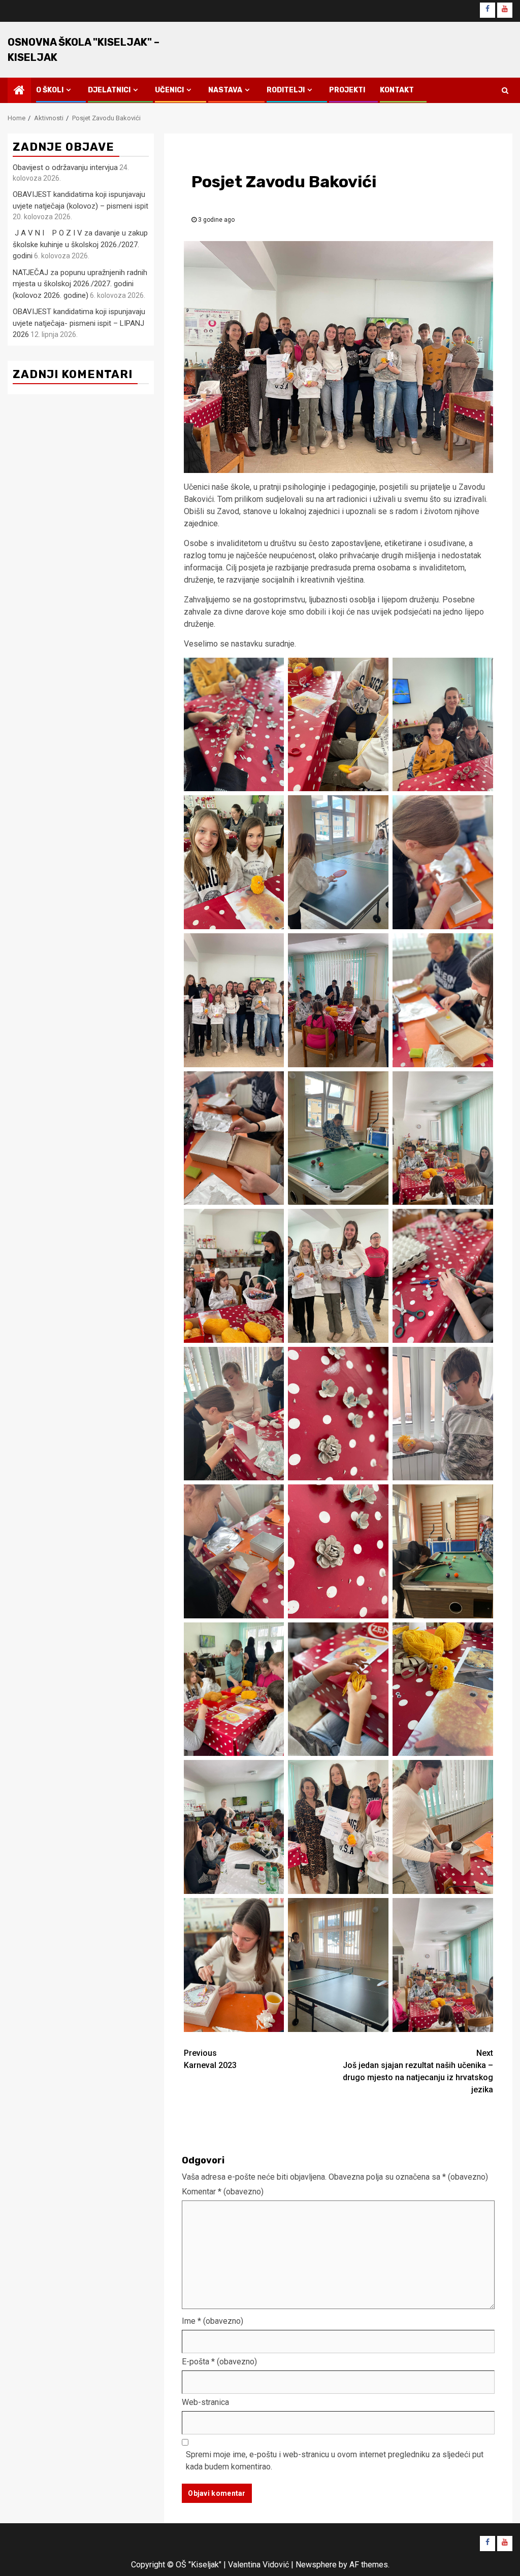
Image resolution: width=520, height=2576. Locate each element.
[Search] (505, 90)
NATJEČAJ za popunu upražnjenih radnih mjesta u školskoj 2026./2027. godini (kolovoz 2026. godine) (80, 284)
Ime (213, 2321)
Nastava (225, 90)
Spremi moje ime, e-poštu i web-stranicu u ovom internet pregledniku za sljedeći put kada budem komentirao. (335, 2461)
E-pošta (219, 2362)
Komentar (223, 2192)
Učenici (169, 90)
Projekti (347, 90)
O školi (50, 90)
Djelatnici (109, 90)
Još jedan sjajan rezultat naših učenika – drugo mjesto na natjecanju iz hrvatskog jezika (418, 2071)
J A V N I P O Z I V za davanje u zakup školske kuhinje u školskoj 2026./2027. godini (80, 244)
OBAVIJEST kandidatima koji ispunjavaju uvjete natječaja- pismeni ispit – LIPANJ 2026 (79, 323)
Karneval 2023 (210, 2059)
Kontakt (397, 90)
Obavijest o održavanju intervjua (65, 167)
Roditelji (286, 90)
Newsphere (316, 2565)
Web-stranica (205, 2402)
